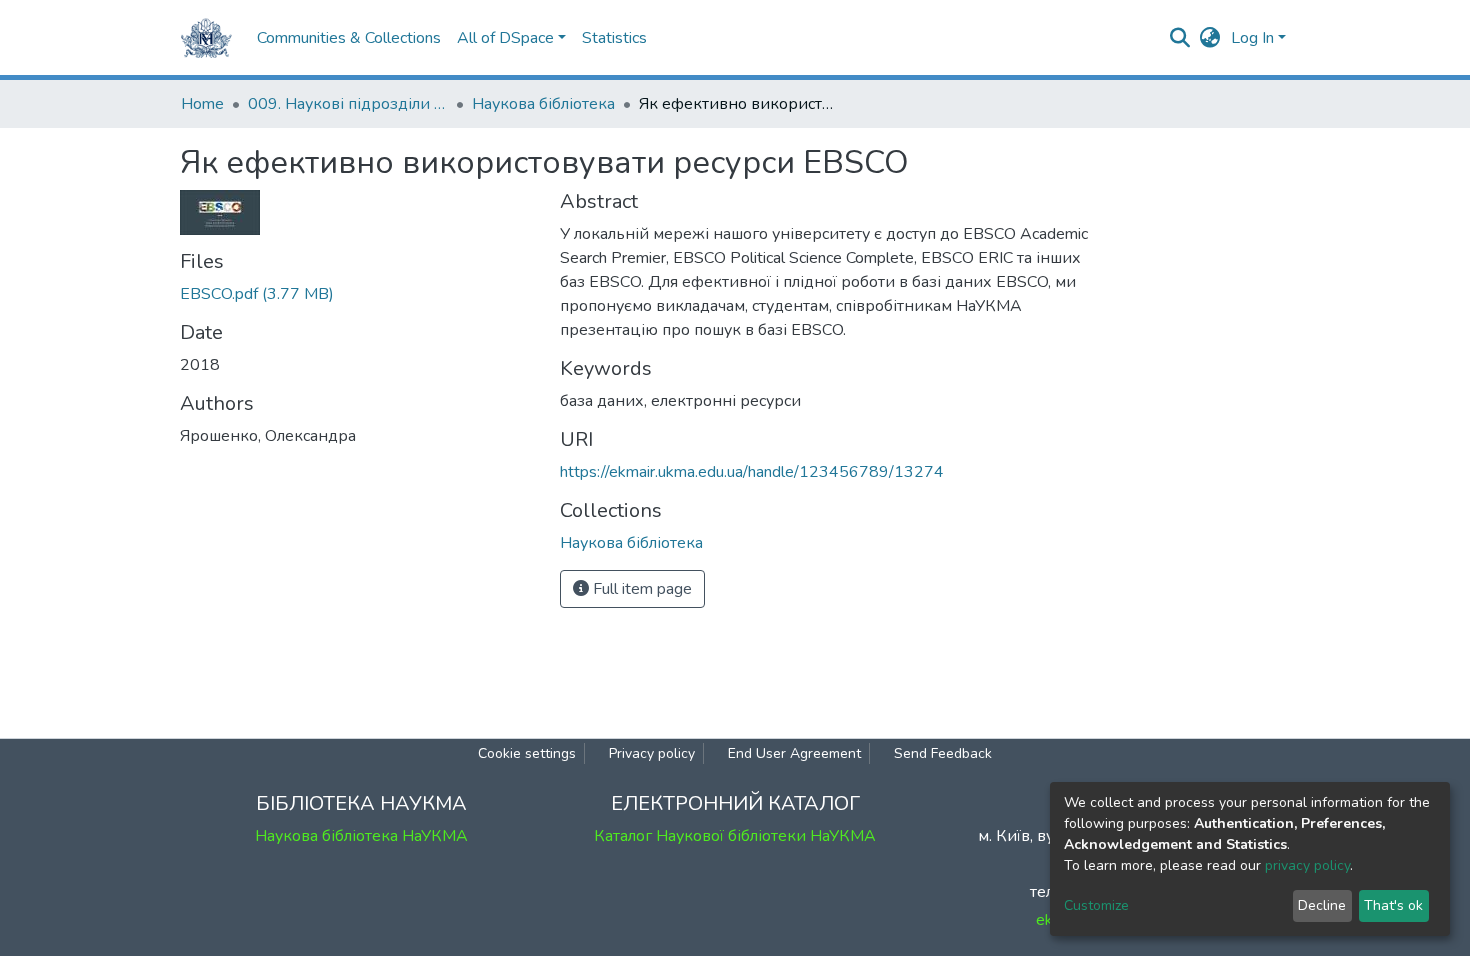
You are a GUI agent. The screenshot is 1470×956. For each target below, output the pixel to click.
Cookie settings (527, 753)
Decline (1322, 905)
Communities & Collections (349, 38)
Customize (1096, 905)
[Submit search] (1180, 38)
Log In (1252, 38)
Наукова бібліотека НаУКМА (361, 836)
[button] (1210, 38)
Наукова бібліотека (543, 104)
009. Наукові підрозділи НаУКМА (348, 104)
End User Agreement (794, 753)
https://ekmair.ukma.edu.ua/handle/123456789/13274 (752, 472)
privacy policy (1307, 865)
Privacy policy (652, 753)
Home (202, 104)
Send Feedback (943, 753)
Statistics (614, 38)
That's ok (1393, 905)
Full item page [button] (640, 589)
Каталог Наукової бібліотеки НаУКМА (735, 836)
